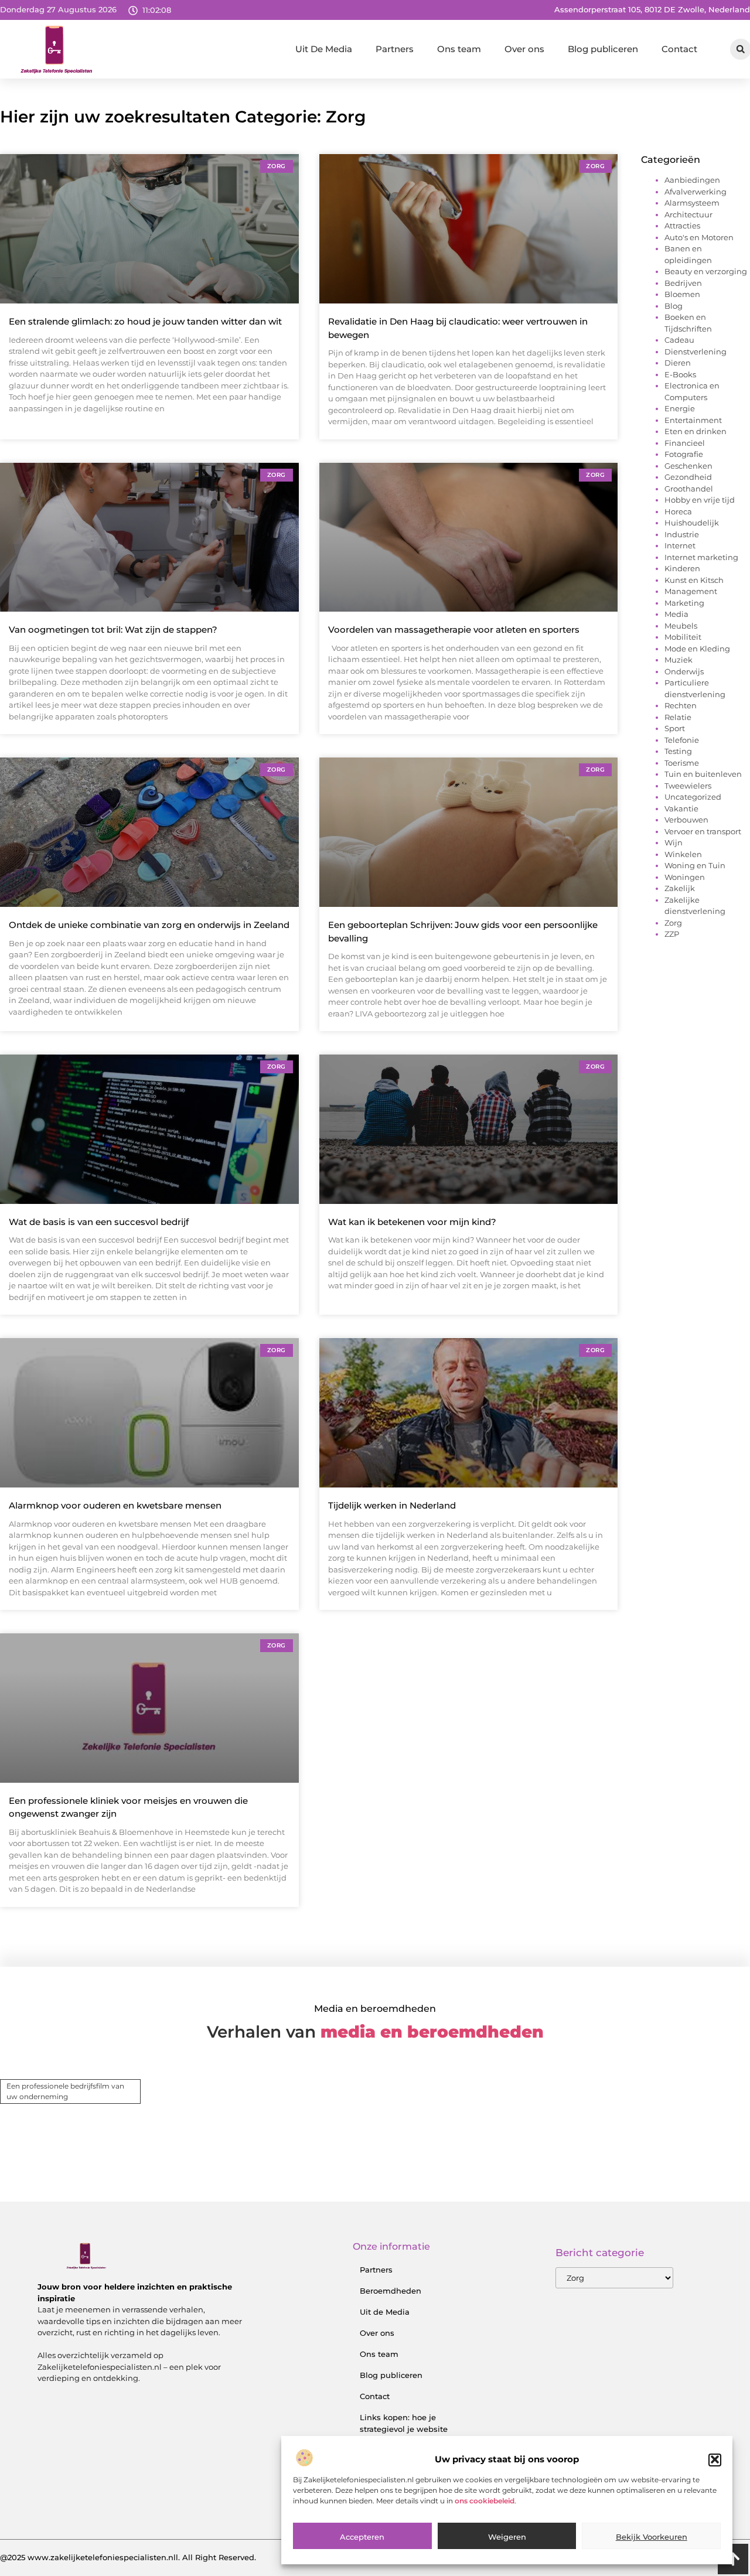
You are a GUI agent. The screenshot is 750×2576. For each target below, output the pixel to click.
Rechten (681, 705)
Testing (678, 751)
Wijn (674, 842)
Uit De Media (324, 49)
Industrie (682, 534)
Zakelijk (680, 888)
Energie (680, 408)
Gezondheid (688, 477)
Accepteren (362, 2537)
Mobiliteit (683, 637)
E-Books (680, 374)
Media (676, 614)
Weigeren (507, 2537)
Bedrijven (683, 283)
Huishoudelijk (692, 523)
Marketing (684, 603)
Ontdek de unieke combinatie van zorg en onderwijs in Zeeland (149, 925)
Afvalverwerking (696, 192)
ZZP (672, 934)
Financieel (685, 443)
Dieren (678, 363)
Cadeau (679, 340)
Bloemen (682, 294)
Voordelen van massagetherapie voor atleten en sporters (454, 630)
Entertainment (693, 420)
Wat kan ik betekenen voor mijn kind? (412, 1222)
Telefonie (682, 740)
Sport (675, 728)
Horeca (678, 511)
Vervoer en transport (703, 831)
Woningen (685, 877)
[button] (715, 2459)
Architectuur (688, 214)
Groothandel (689, 489)
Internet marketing (701, 557)
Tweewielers (688, 786)
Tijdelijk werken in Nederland (392, 1505)
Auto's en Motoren (699, 237)
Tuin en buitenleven (703, 774)
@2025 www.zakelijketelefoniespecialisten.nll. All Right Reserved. (128, 2557)
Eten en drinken (696, 431)
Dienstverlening (696, 352)
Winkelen (683, 854)
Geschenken (688, 466)
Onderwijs (684, 671)
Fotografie (684, 454)
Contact (679, 49)
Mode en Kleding (697, 649)
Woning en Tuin (695, 865)
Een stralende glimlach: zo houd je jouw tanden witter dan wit (145, 321)
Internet (680, 545)
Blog (674, 306)
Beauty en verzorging (706, 271)
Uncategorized (693, 797)
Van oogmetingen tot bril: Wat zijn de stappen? (113, 630)
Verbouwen (686, 820)
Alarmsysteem (692, 203)
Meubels (681, 626)
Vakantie (681, 808)
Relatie (678, 717)
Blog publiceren (603, 49)
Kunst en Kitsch (694, 580)
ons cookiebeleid (485, 2501)
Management (691, 591)
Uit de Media (385, 2312)
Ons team (459, 49)
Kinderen (682, 568)
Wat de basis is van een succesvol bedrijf (99, 1222)
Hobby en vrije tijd (700, 500)
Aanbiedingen (692, 180)
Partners (395, 49)
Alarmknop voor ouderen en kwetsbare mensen (115, 1505)
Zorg (673, 923)
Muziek (679, 660)
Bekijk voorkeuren (652, 2537)
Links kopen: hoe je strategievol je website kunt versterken (404, 2429)
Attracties (682, 226)
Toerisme (682, 763)
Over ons (524, 49)
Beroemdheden (391, 2291)
